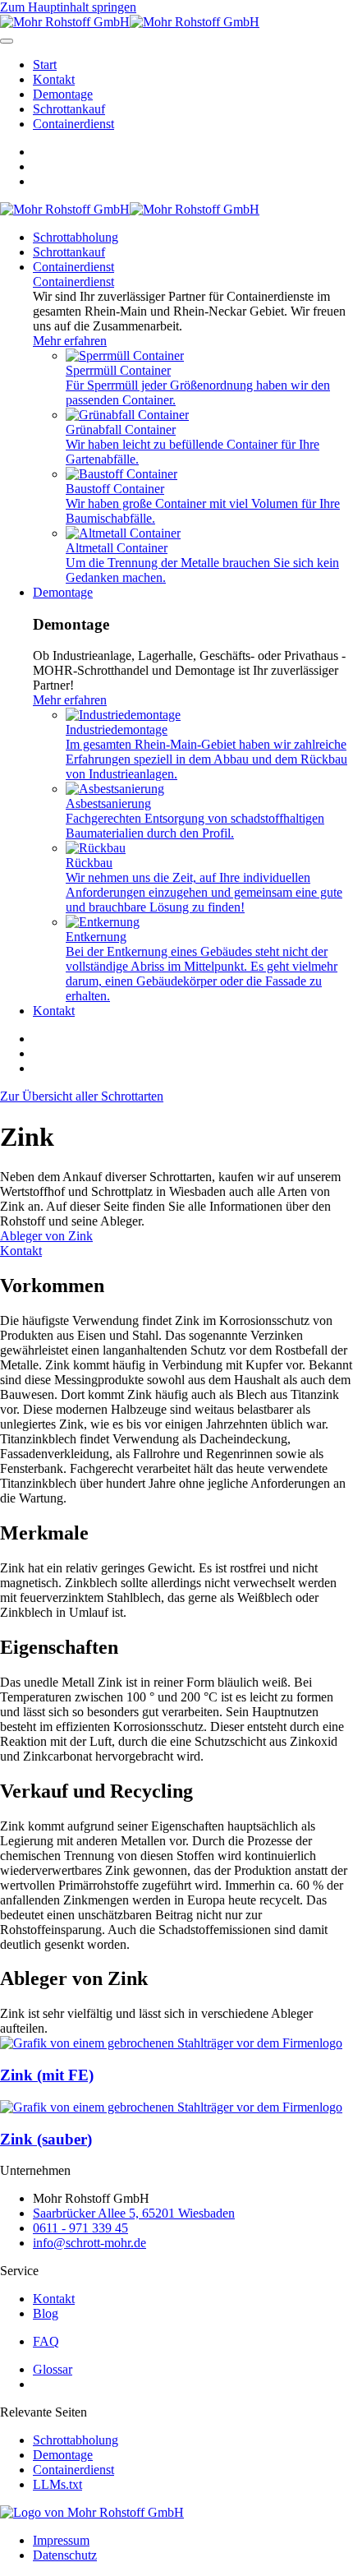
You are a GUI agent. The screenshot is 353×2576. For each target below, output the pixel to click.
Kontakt (54, 79)
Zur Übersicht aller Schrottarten (82, 1096)
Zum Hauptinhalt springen (68, 7)
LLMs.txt (57, 2484)
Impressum (61, 2540)
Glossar (53, 2369)
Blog (46, 2313)
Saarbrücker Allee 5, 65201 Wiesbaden (134, 2213)
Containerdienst (73, 124)
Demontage (63, 94)
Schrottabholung (76, 237)
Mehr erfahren (70, 341)
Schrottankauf (69, 109)
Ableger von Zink (46, 1236)
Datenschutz (65, 2555)
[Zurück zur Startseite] (130, 22)
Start (45, 65)
